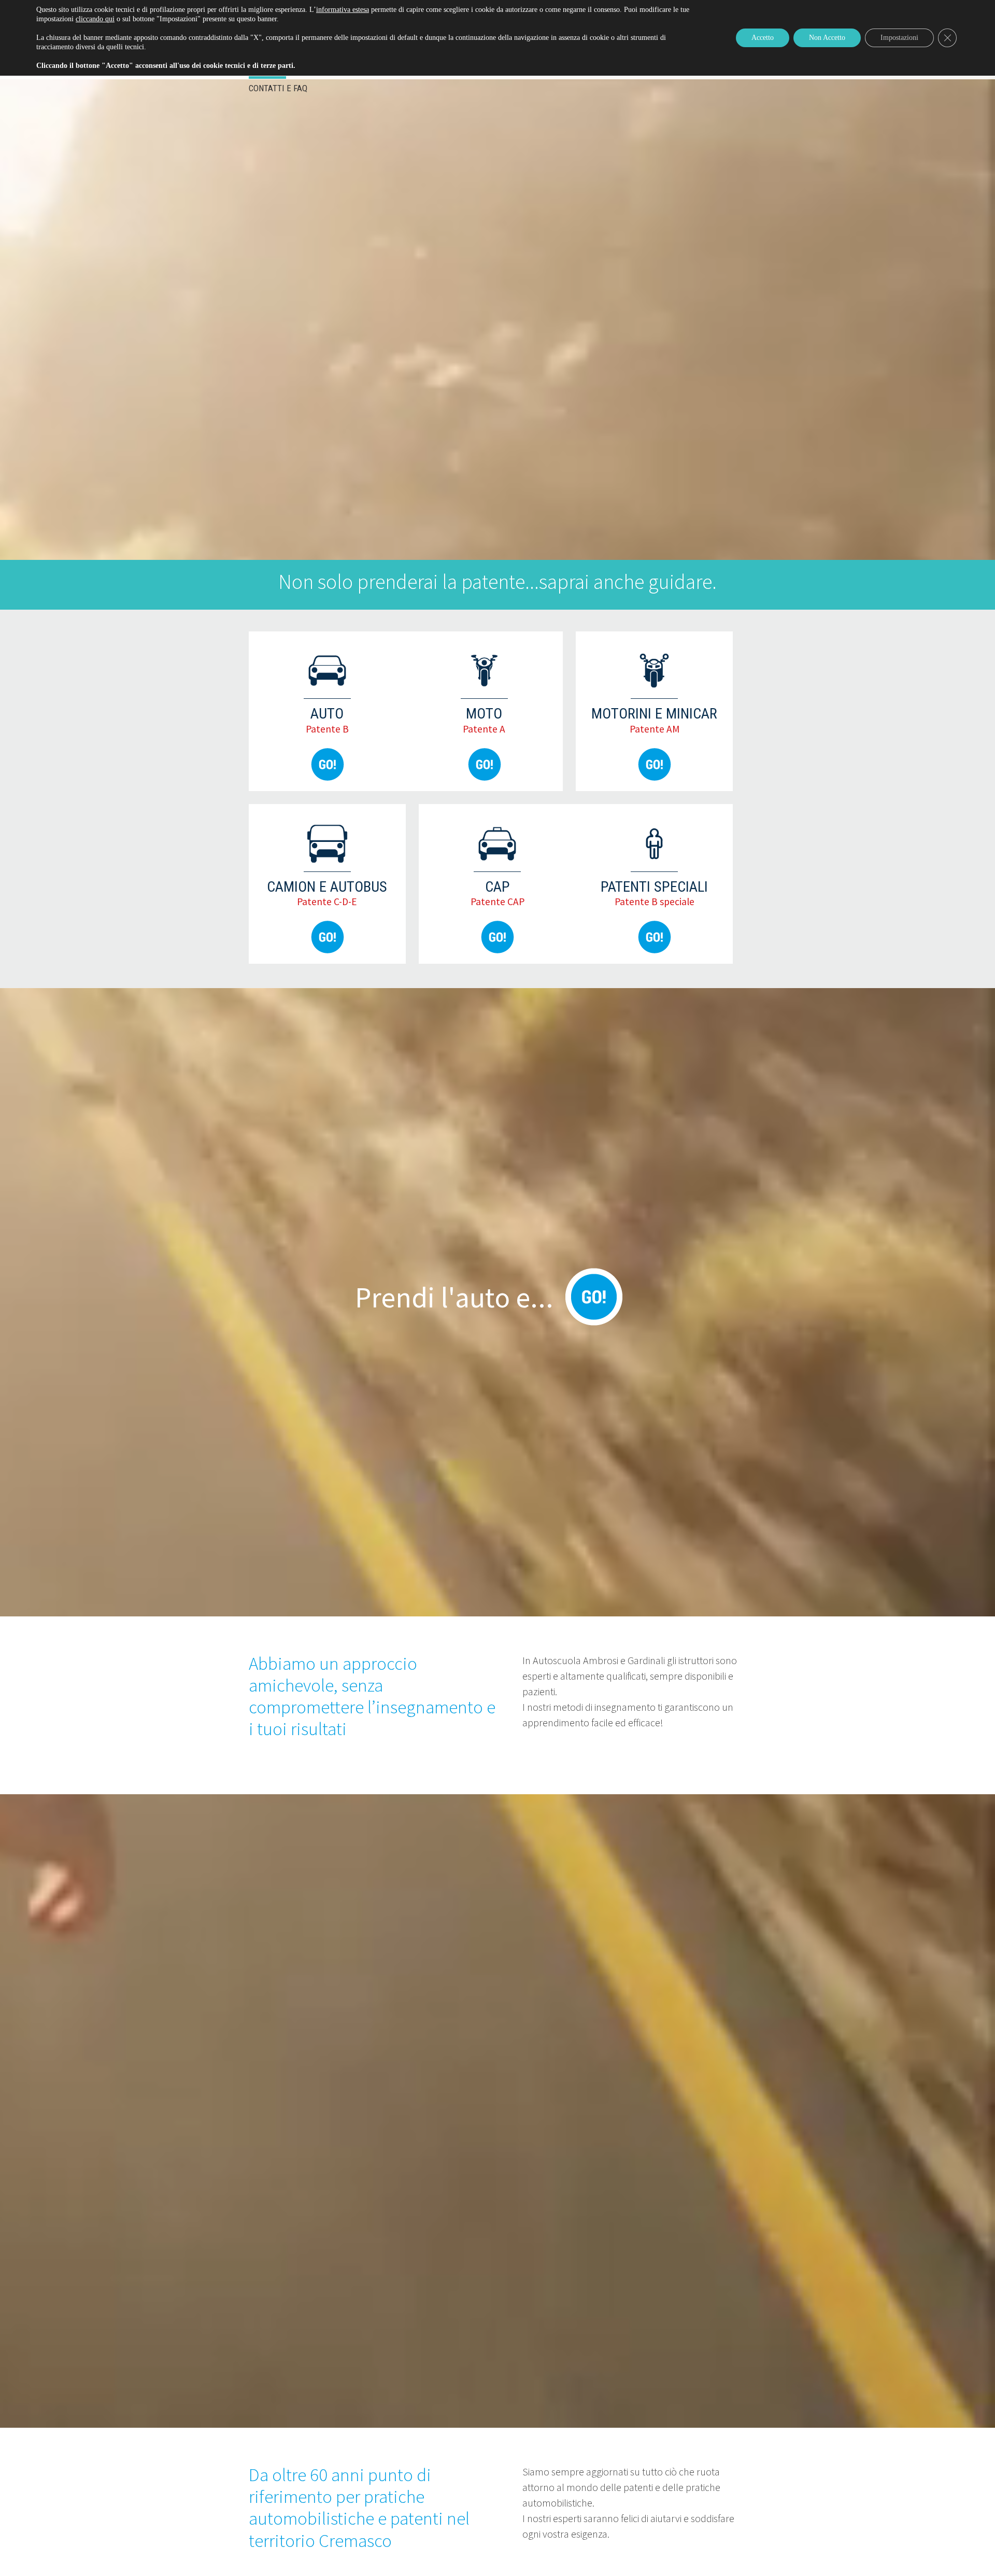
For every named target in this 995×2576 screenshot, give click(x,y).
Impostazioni (899, 38)
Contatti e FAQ (278, 88)
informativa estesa (343, 10)
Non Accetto (827, 38)
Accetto (763, 38)
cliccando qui (95, 19)
